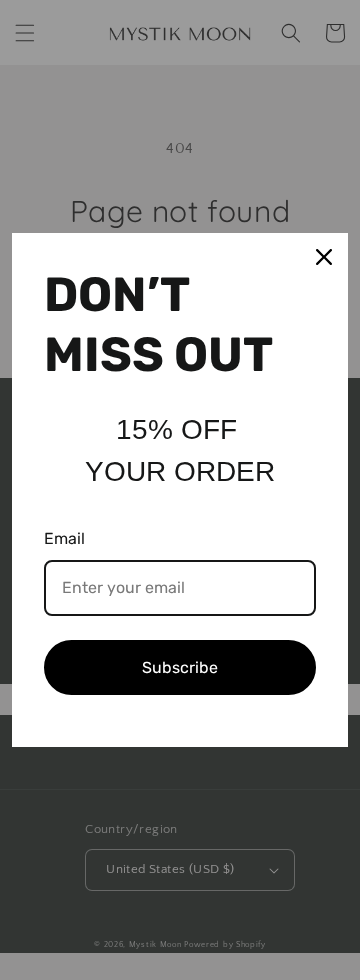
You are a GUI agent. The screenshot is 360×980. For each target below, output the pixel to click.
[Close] (324, 257)
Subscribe (180, 667)
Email (64, 538)
